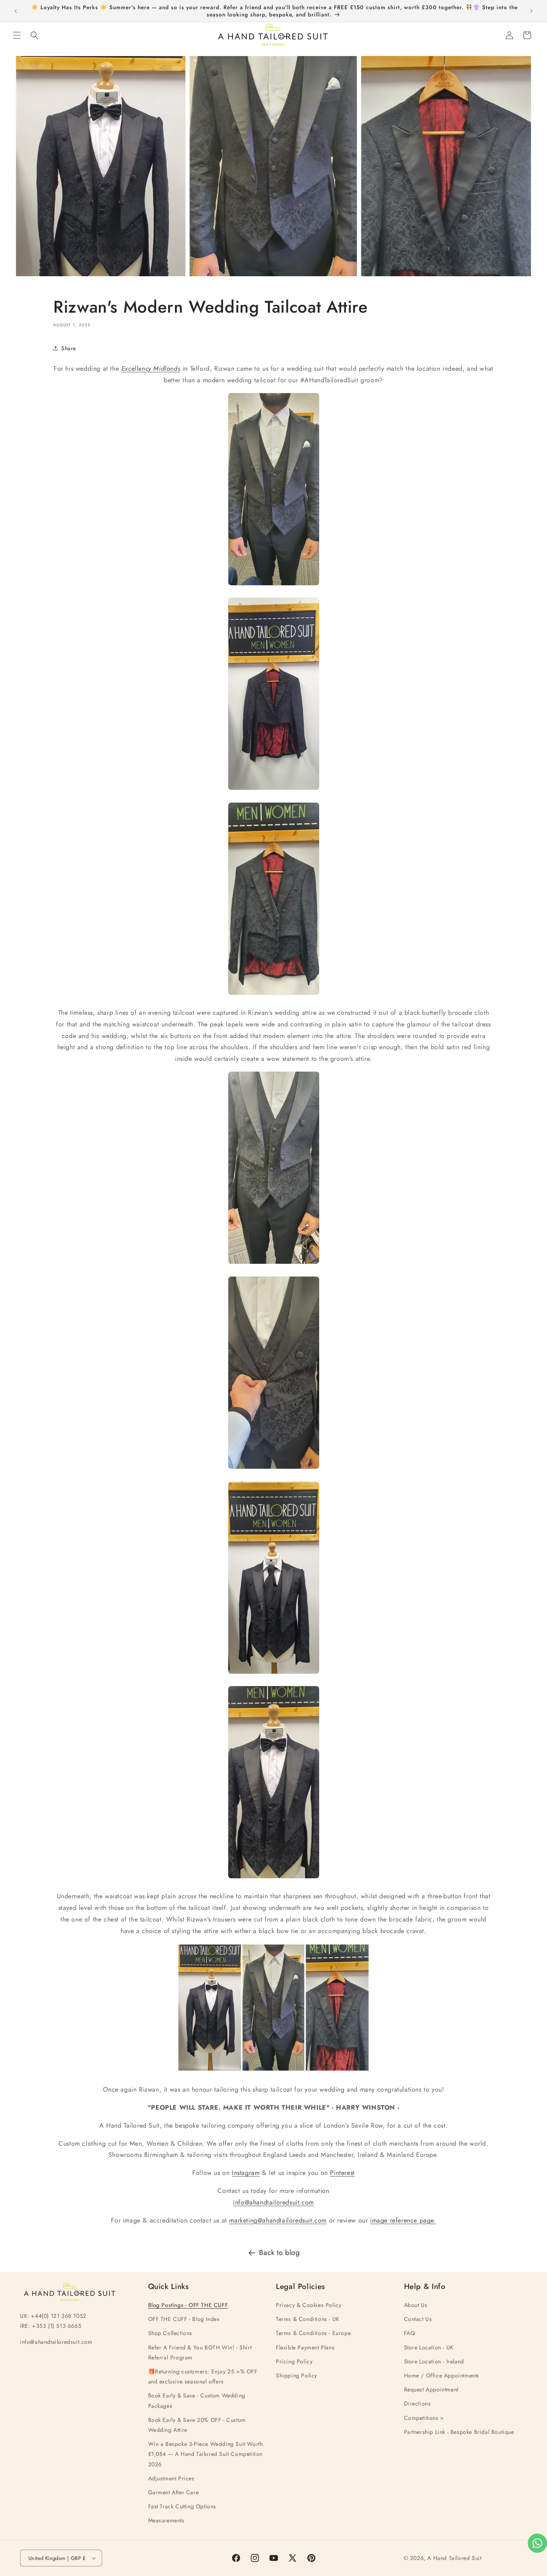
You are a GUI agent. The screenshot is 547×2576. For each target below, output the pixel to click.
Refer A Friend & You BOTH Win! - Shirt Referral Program (200, 2352)
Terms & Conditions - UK (308, 2319)
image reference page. (403, 2220)
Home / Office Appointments (442, 2375)
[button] (17, 35)
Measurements (166, 2520)
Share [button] (69, 348)
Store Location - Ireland (434, 2361)
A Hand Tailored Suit (454, 2558)
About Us (416, 2305)
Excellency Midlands (151, 368)
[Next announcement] (531, 11)
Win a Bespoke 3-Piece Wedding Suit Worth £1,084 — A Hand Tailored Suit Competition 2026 (206, 2454)
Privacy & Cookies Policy (309, 2305)
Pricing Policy (294, 2361)
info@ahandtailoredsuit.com (273, 2202)
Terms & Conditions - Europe (313, 2333)
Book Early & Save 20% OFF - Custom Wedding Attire (197, 2425)
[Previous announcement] (16, 11)
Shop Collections (170, 2333)
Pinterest (342, 2173)
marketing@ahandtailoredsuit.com (278, 2220)
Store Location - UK (429, 2347)
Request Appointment (431, 2389)
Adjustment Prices (171, 2478)
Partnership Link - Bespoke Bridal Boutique (459, 2432)
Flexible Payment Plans (305, 2347)
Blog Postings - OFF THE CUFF (188, 2305)
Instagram (246, 2173)
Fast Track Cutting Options (182, 2506)
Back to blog (279, 2253)
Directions (417, 2403)
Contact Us (418, 2319)
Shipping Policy (297, 2375)
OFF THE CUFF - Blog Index (184, 2319)
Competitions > (424, 2418)
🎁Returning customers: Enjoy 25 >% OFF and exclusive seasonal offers (203, 2376)
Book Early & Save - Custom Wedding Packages (197, 2400)
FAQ (410, 2333)
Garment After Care (174, 2492)
